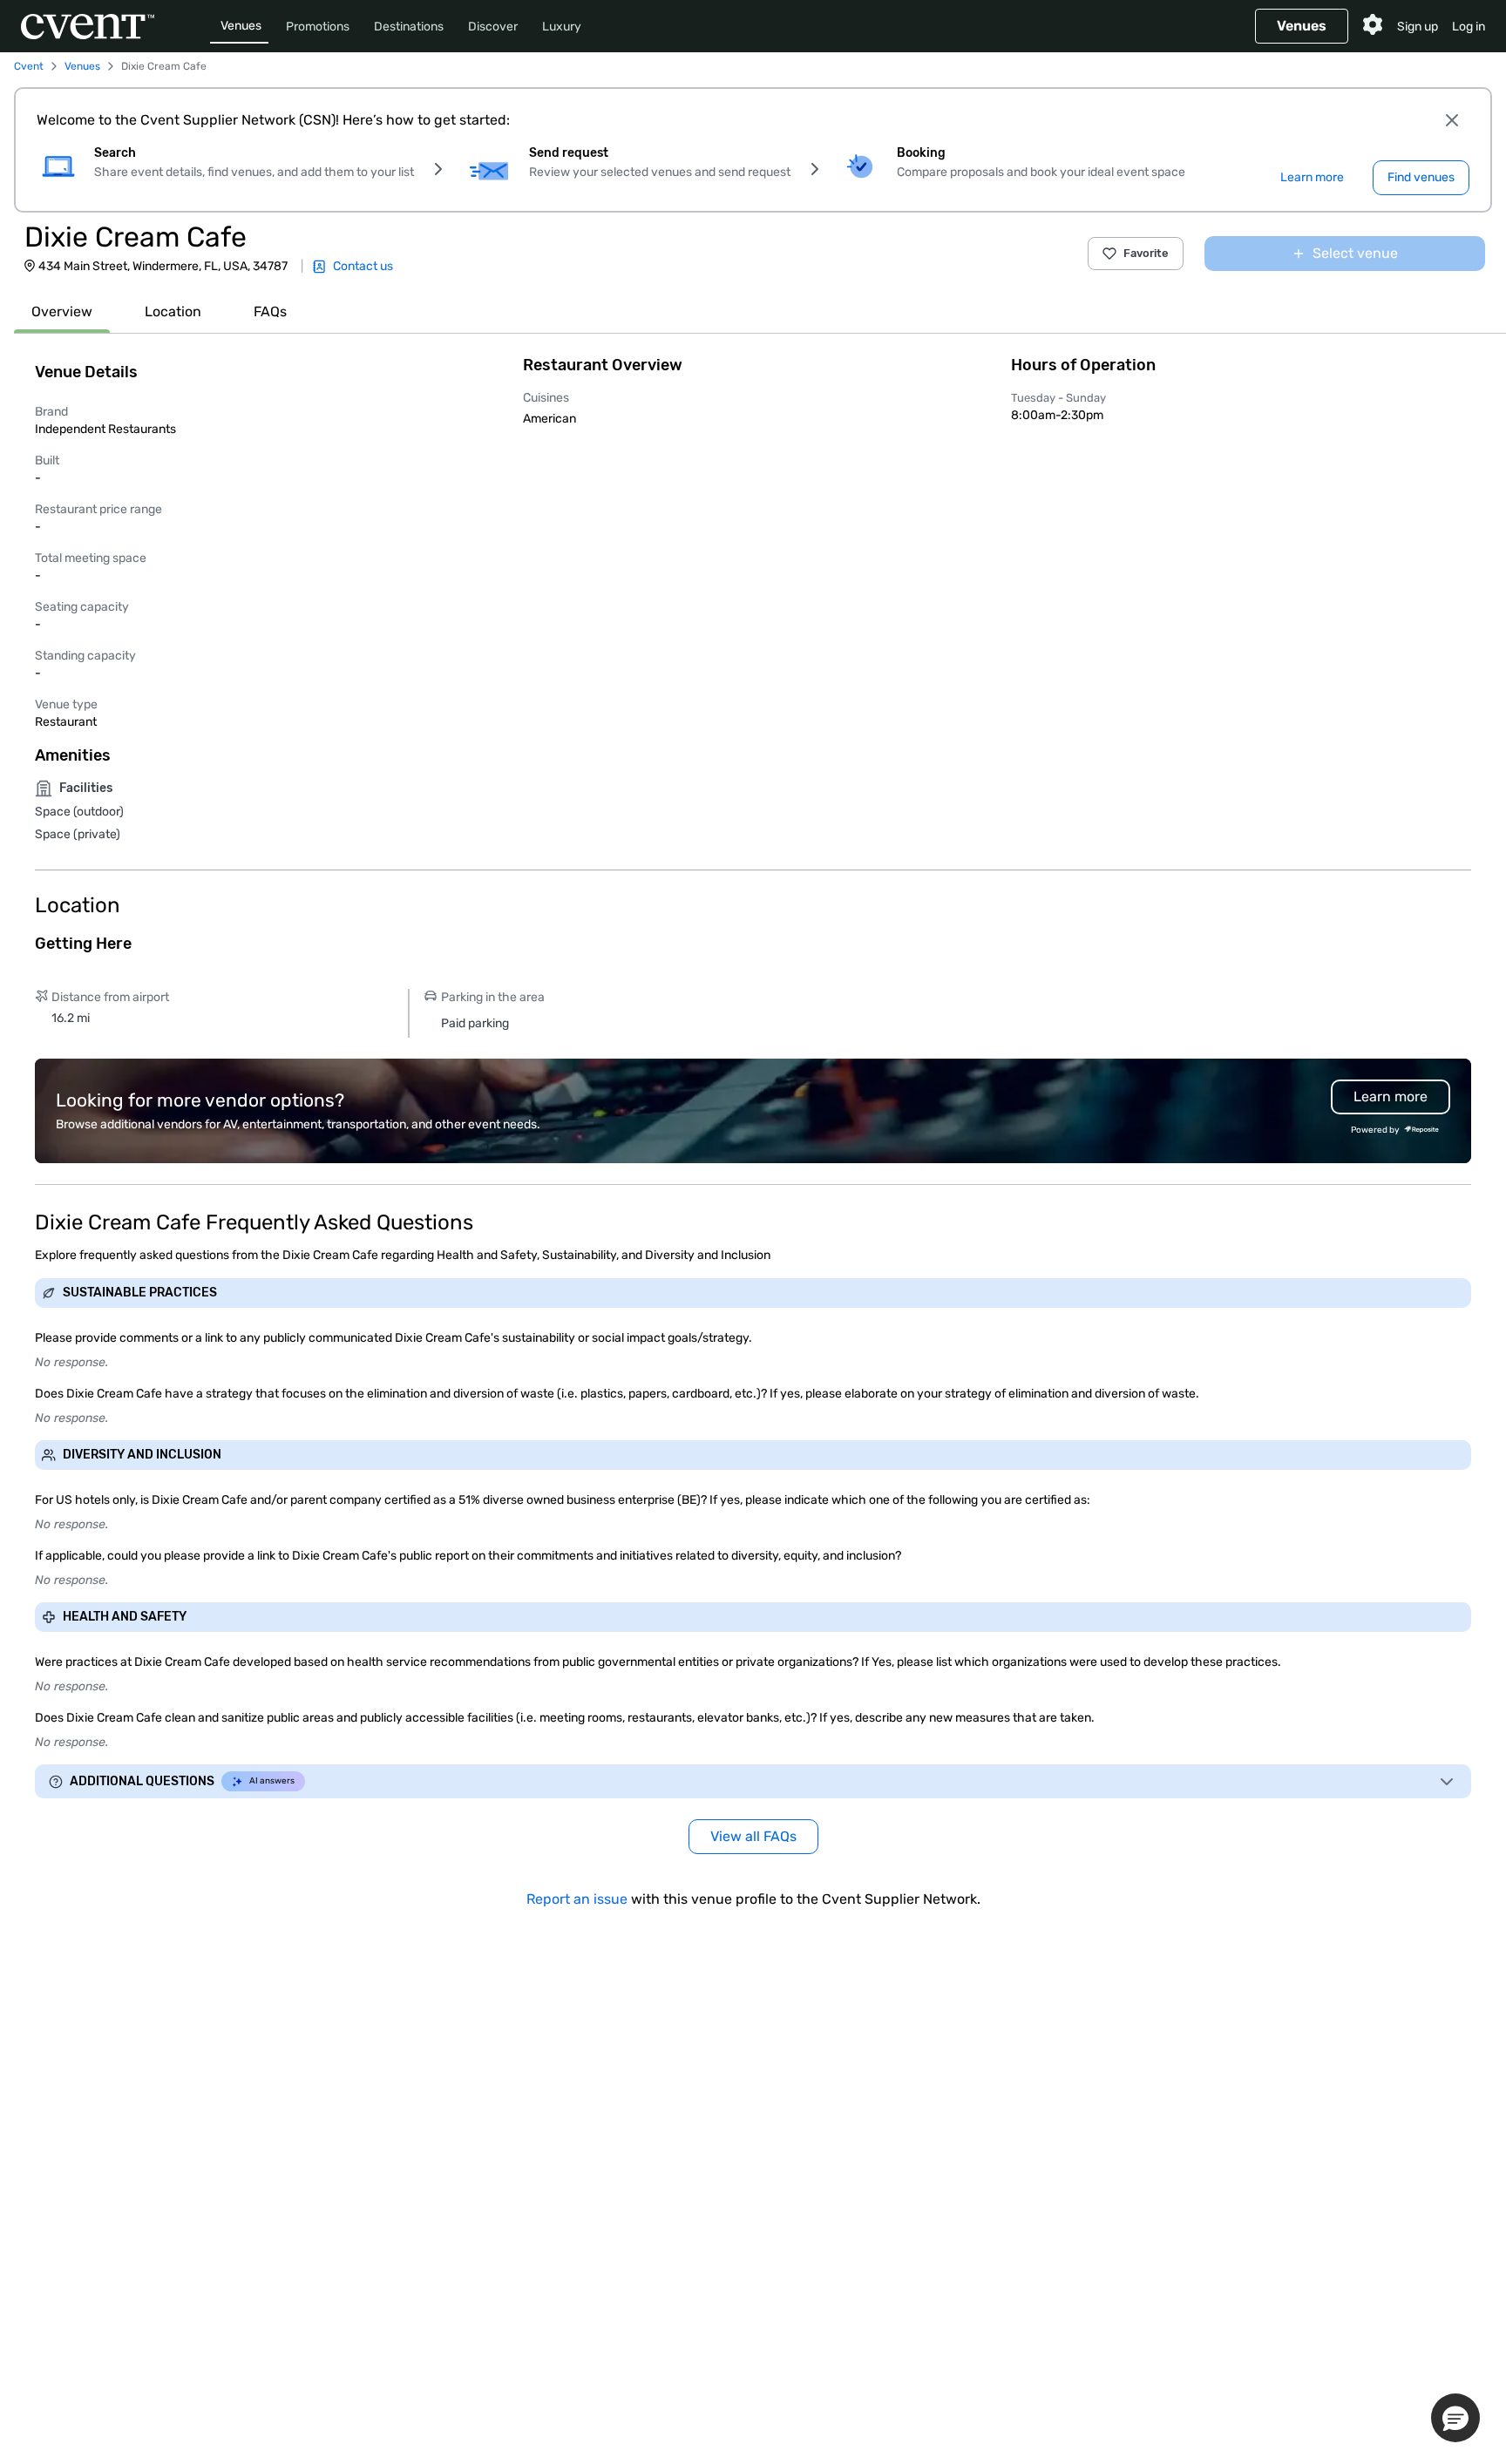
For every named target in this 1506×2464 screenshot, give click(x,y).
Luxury (562, 27)
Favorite (1146, 253)
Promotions (318, 27)
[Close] (1452, 120)
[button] (1455, 2418)
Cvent (29, 66)
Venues (241, 26)
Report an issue (577, 1899)
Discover (493, 27)
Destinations (409, 27)
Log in (1469, 27)
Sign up (1418, 27)
